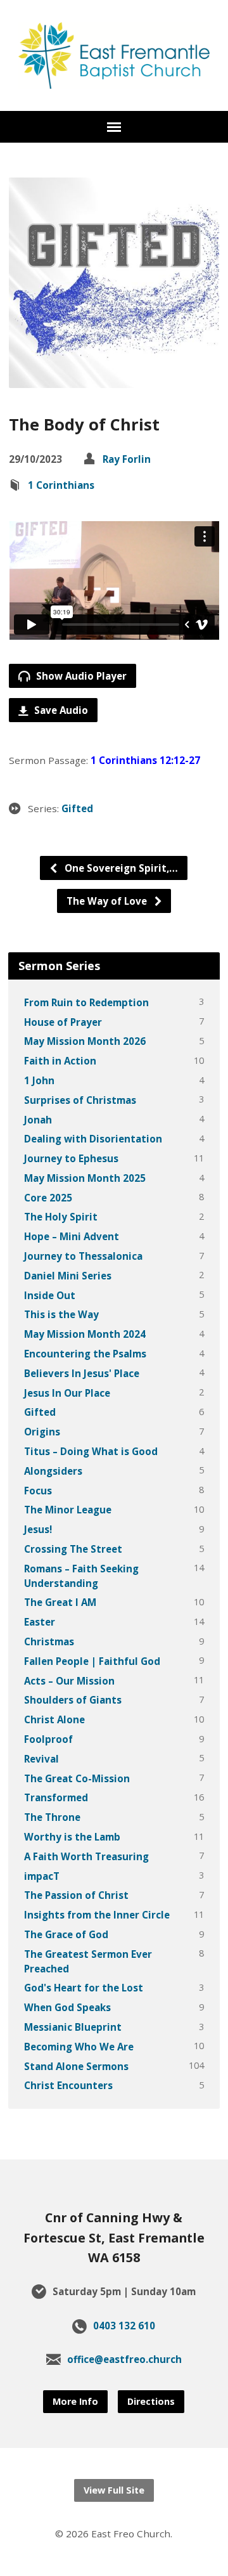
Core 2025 (48, 1198)
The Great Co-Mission (77, 1778)
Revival (41, 1759)
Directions (151, 2401)
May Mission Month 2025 (85, 1178)
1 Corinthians (61, 485)
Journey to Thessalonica (83, 1256)
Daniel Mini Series (68, 1276)
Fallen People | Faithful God (92, 1661)
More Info (75, 2401)
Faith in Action (60, 1061)
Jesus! (38, 1529)
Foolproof (48, 1739)
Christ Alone (54, 1719)
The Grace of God (66, 1934)
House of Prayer (63, 1022)
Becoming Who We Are (79, 2047)
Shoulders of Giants (73, 1700)
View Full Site (114, 2490)
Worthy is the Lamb (72, 1837)
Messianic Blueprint (73, 2027)
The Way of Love (108, 901)
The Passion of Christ (76, 1895)
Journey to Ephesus (71, 1158)
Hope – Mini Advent (72, 1236)
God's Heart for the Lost (84, 1988)
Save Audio (60, 710)
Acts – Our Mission (69, 1681)
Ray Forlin (127, 459)
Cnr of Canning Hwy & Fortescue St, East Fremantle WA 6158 (114, 2237)
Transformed (56, 1797)
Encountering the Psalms (85, 1354)
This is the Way (61, 1314)
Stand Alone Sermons (76, 2066)
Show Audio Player (80, 676)
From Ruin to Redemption (86, 1002)
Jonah (38, 1120)
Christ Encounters (68, 2085)
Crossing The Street (73, 1549)
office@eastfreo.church (124, 2359)
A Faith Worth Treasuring (86, 1856)
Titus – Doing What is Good (91, 1451)
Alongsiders (53, 1471)
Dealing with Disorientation (93, 1139)
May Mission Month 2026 (85, 1041)
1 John (39, 1080)
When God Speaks (67, 2007)
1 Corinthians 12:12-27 (145, 760)
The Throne (52, 1817)
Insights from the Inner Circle (97, 1915)
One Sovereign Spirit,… (120, 868)
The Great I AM (60, 1602)
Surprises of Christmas (80, 1100)
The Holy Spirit (61, 1217)
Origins (42, 1432)
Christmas (49, 1641)
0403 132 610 (124, 2326)
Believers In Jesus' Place (82, 1373)
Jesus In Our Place (67, 1393)
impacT (42, 1876)
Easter (40, 1622)
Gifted (77, 808)
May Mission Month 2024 (85, 1334)
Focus (38, 1491)
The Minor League (68, 1510)
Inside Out (50, 1295)
